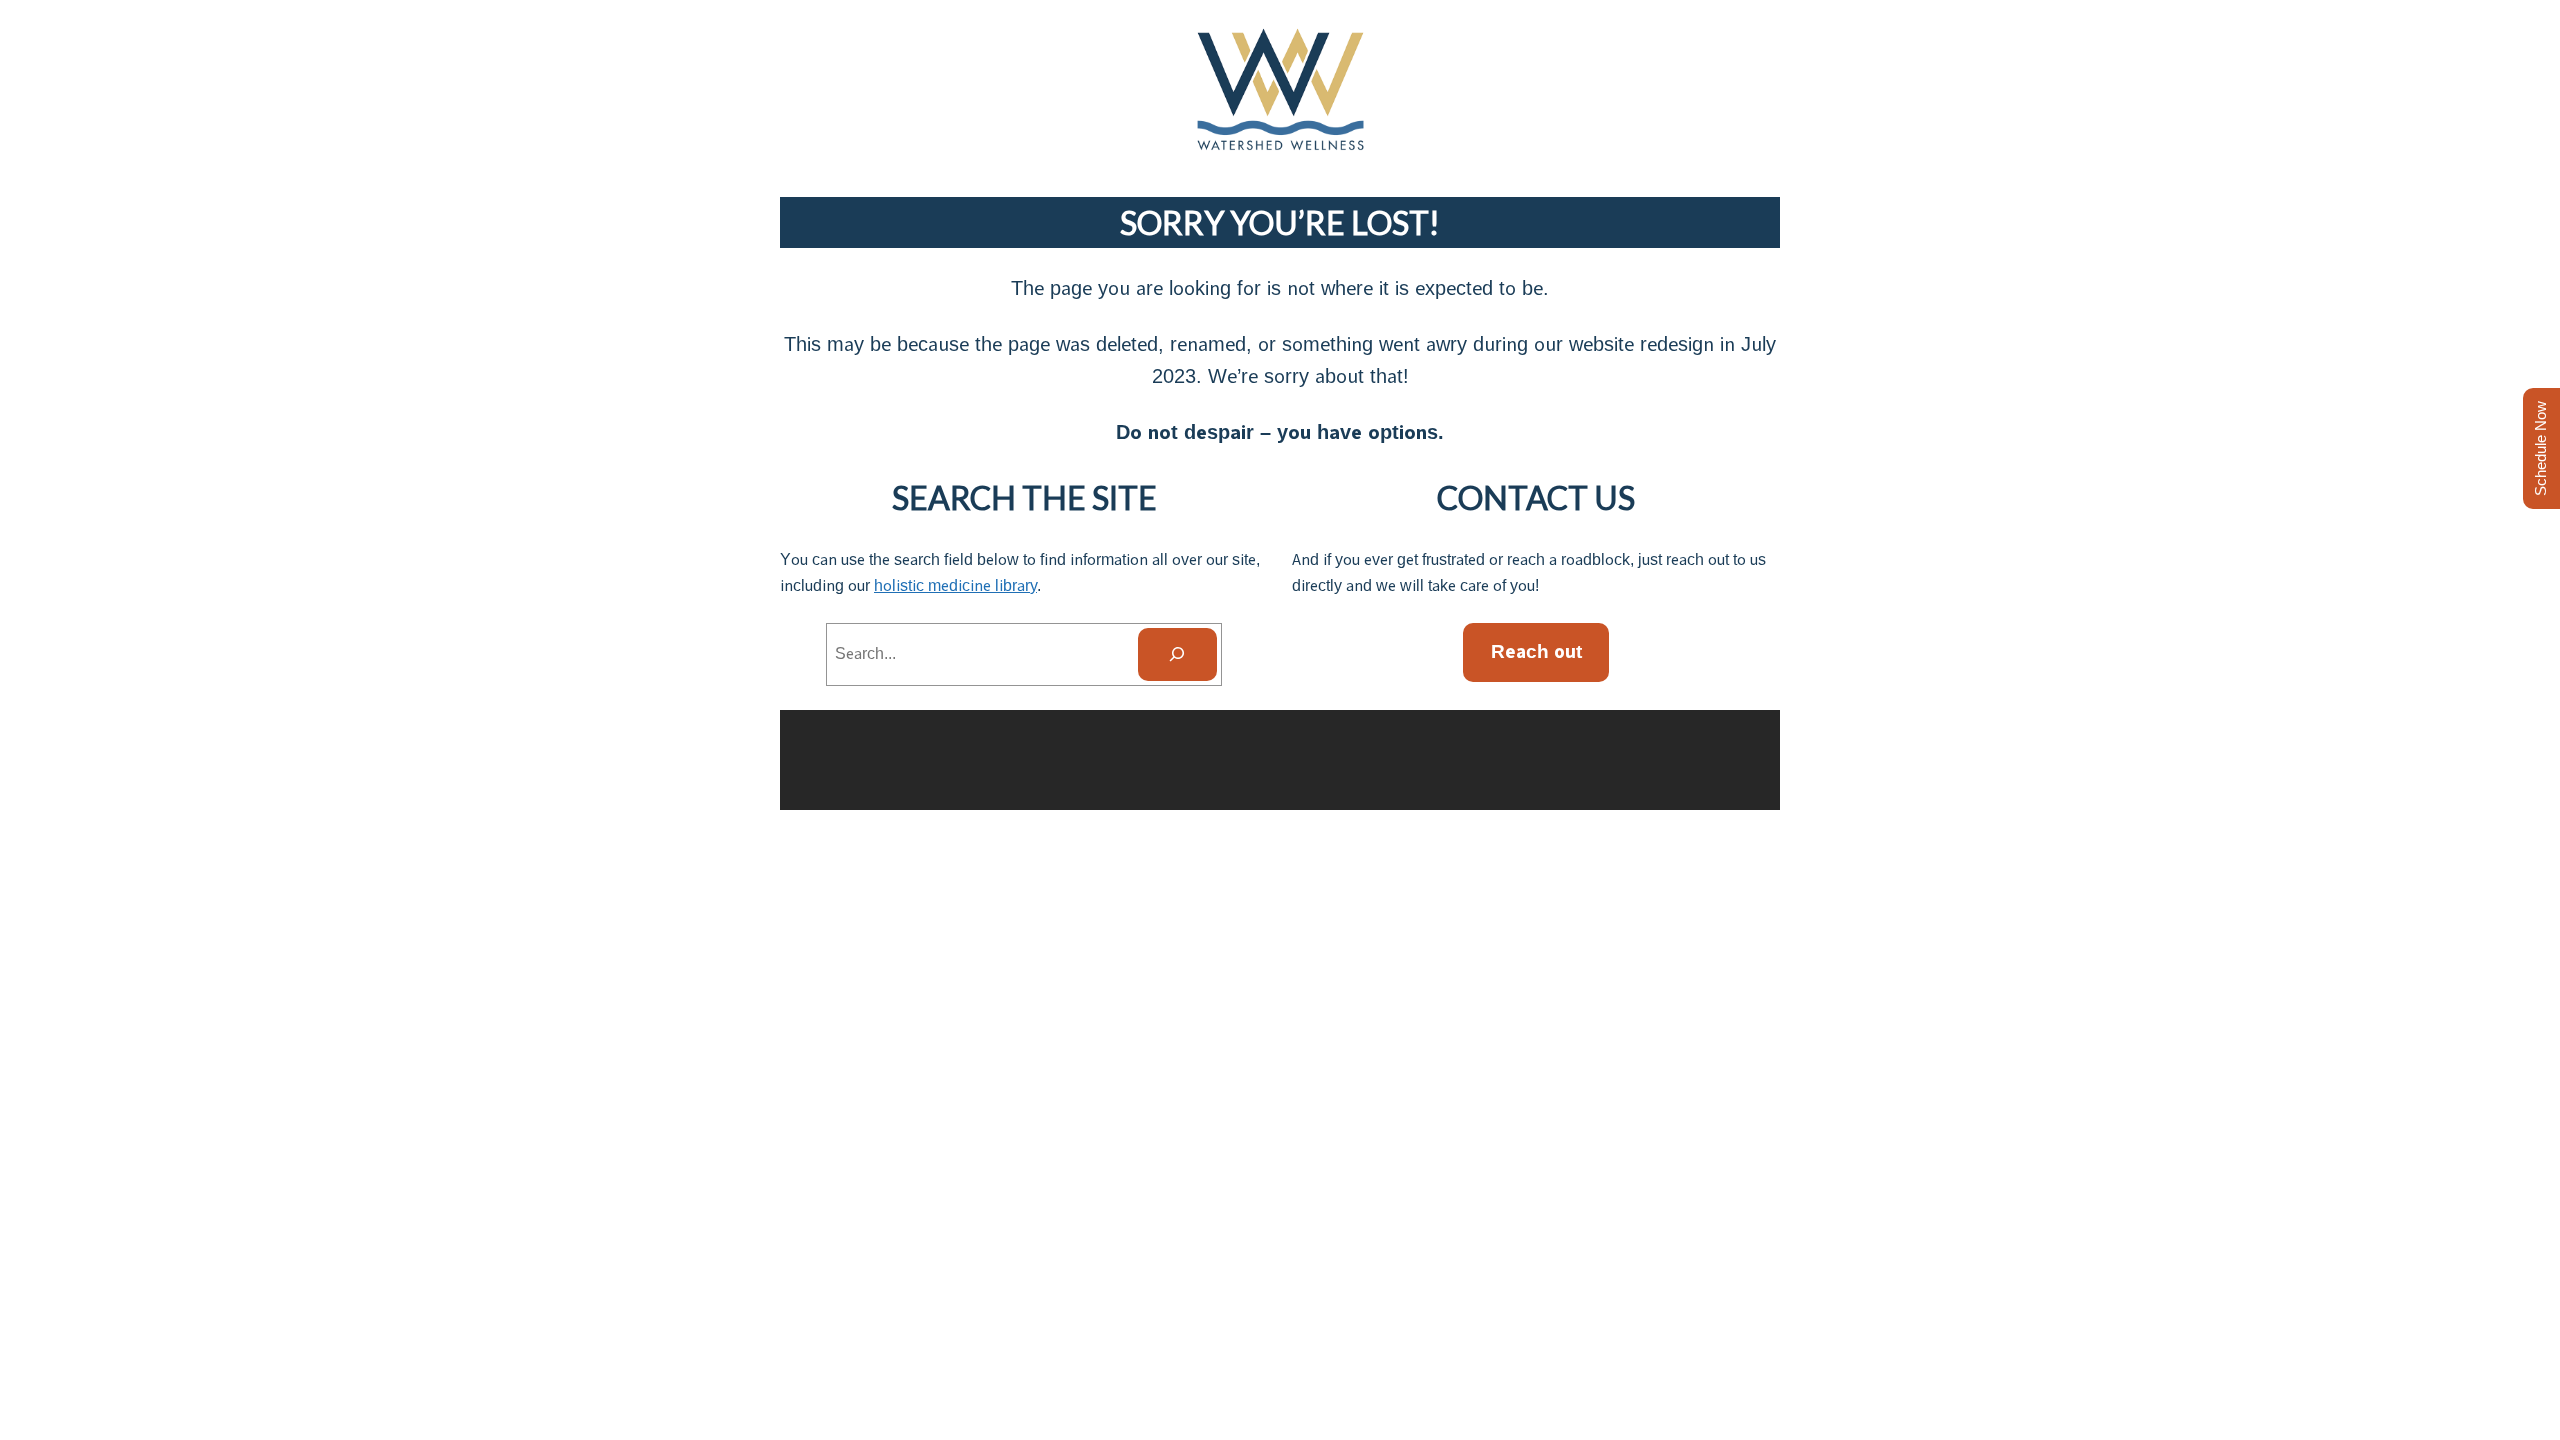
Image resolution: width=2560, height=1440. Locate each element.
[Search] (1177, 654)
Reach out (1536, 651)
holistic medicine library (955, 585)
